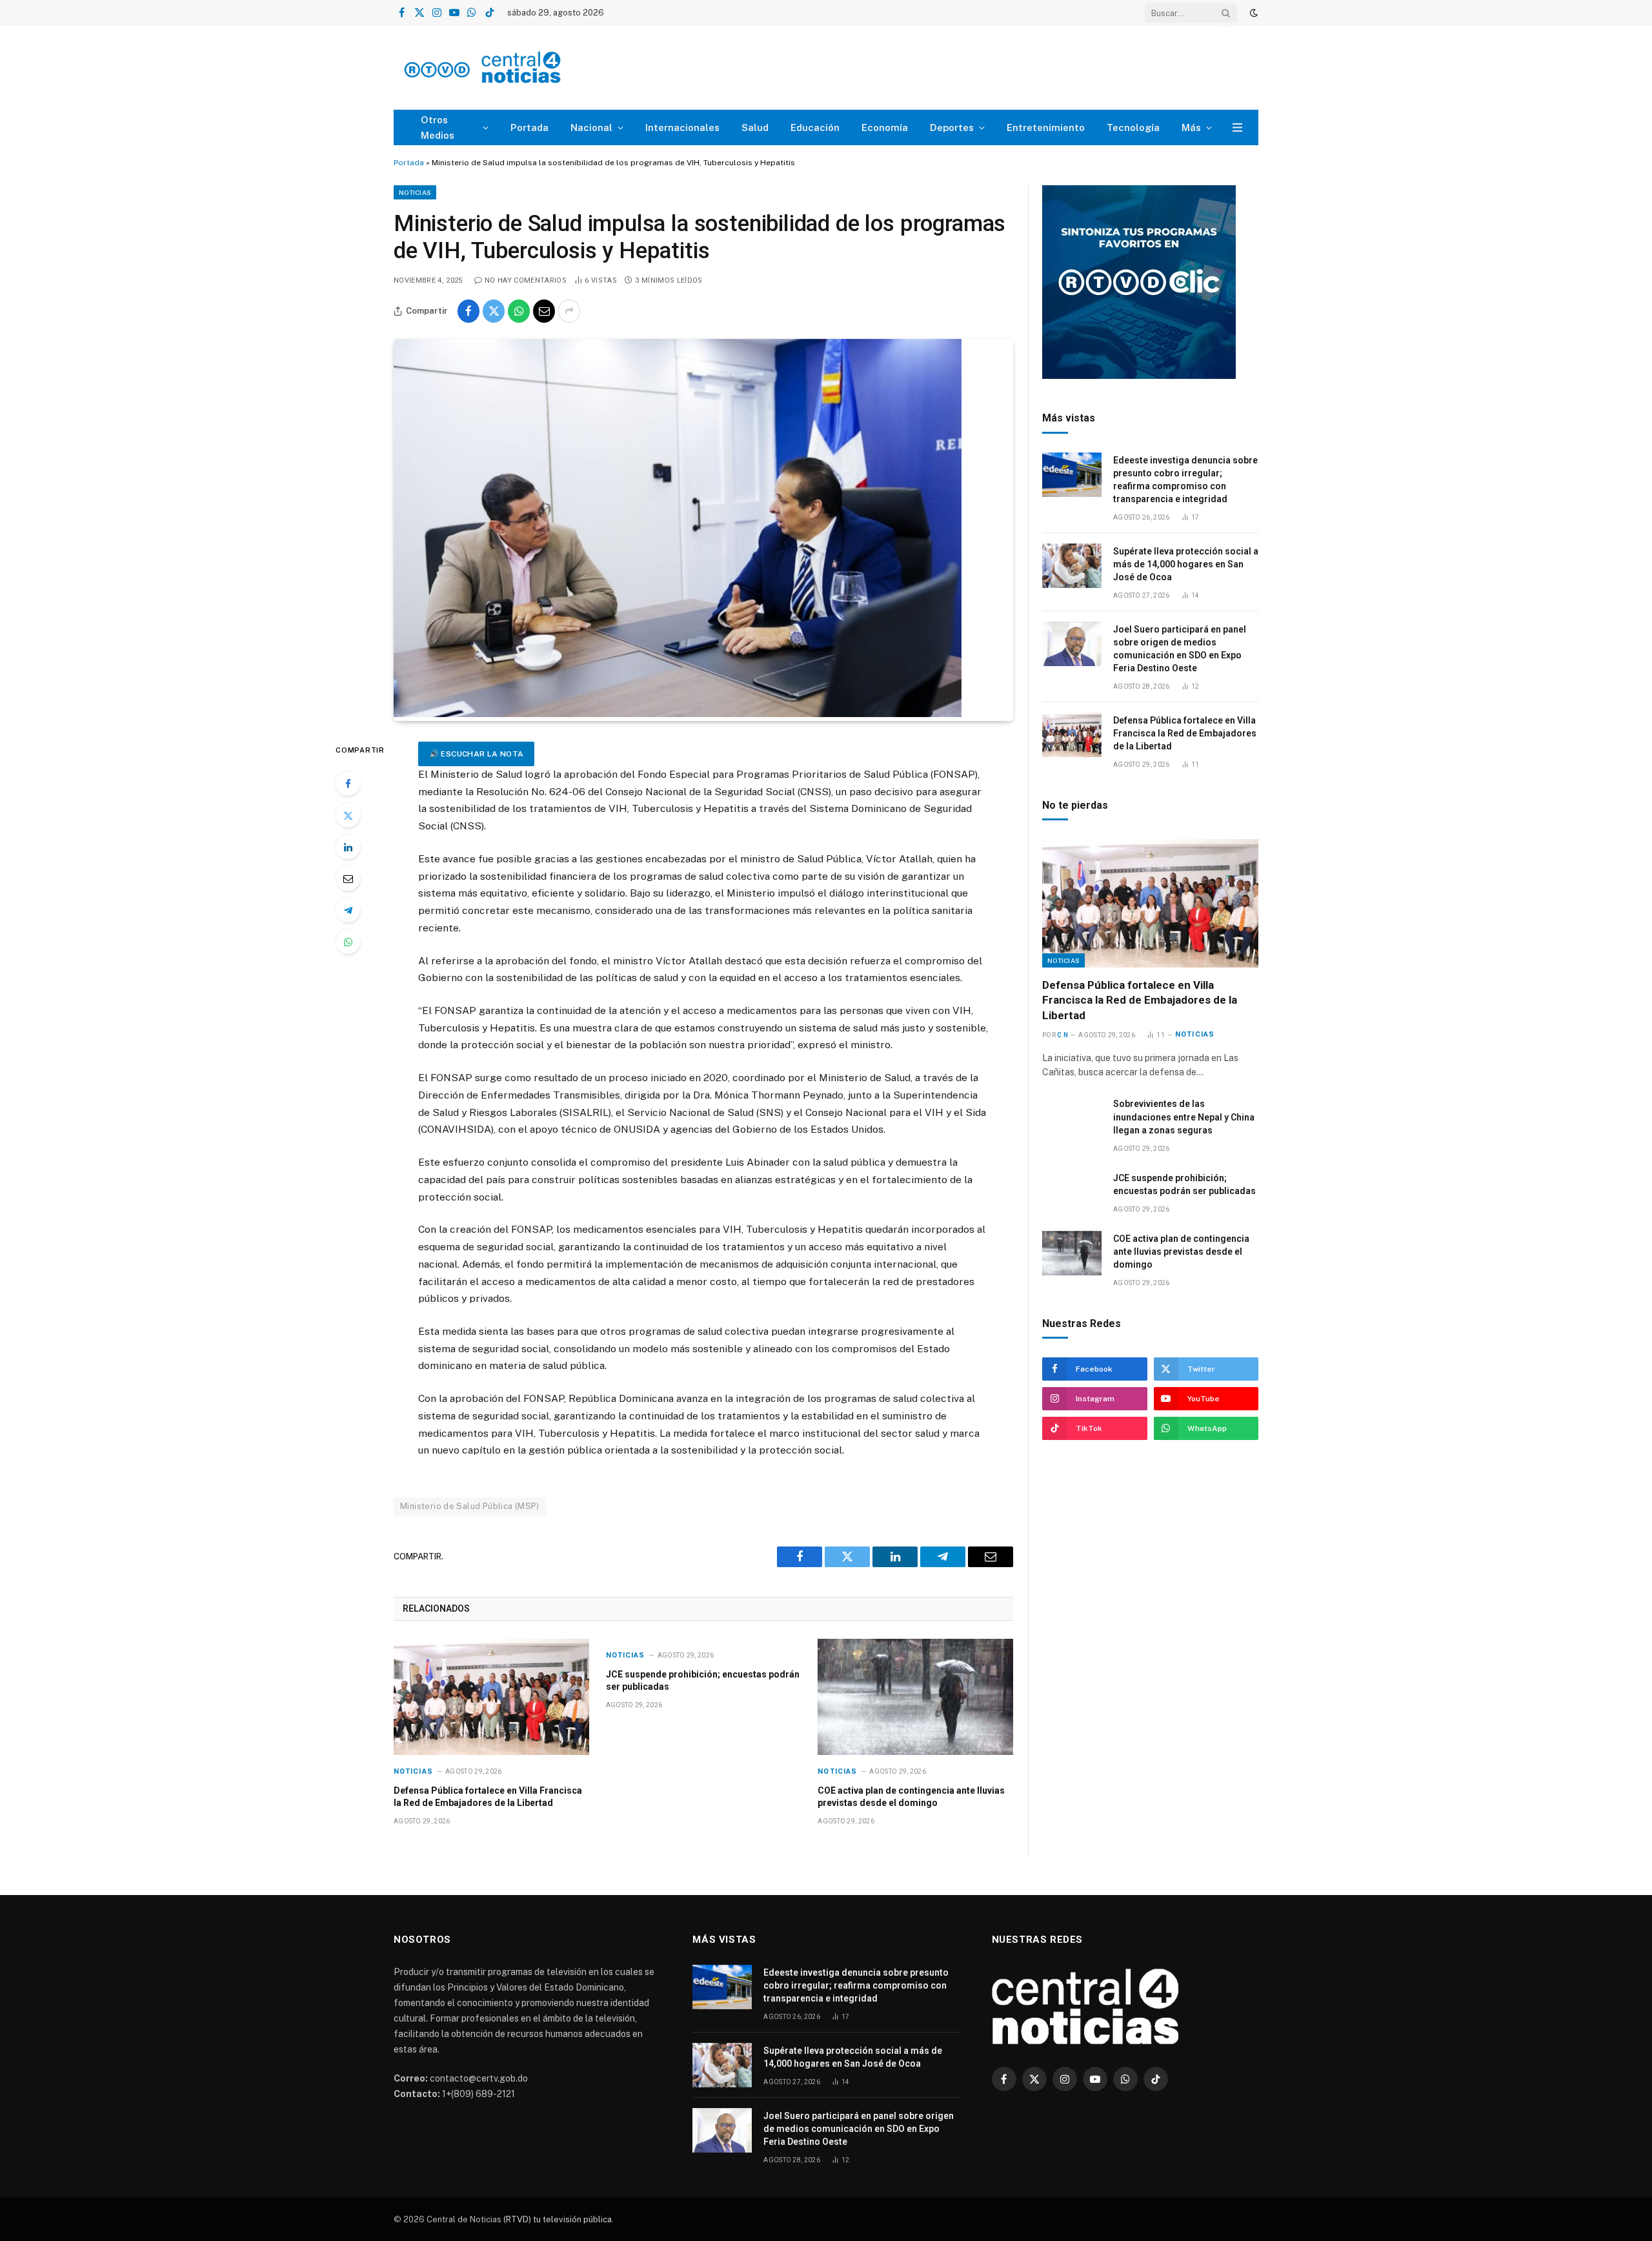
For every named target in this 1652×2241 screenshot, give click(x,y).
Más (1191, 127)
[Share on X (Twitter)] (494, 311)
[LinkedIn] (348, 847)
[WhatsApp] (348, 942)
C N (1063, 1035)
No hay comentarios (526, 280)
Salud (755, 127)
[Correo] (348, 878)
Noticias (415, 192)
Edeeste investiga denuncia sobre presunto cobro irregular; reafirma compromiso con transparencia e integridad (1185, 480)
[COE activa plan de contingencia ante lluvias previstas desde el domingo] (915, 1697)
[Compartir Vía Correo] (544, 311)
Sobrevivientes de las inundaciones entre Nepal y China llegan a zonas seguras (1184, 1117)
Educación (815, 127)
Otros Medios (438, 127)
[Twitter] (348, 815)
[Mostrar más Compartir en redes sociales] (569, 311)
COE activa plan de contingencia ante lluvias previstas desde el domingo (911, 1797)
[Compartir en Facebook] (468, 311)
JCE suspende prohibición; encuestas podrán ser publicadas (703, 1680)
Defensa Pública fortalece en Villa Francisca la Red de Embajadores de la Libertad (488, 1797)
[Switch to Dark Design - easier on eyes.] (1253, 13)
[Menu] (1237, 127)
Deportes (952, 127)
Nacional (591, 127)
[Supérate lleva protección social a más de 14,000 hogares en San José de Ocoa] (1072, 566)
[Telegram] (348, 910)
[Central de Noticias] (520, 68)
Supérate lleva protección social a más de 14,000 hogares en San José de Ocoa (1186, 564)
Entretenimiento (1046, 127)
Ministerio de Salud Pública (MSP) (470, 1506)
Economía (885, 127)
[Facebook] (348, 784)
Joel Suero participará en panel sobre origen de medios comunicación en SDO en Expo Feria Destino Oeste (1180, 649)
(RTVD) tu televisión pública (557, 2219)
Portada (529, 127)
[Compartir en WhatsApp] (519, 311)
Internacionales (682, 127)
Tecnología (1133, 127)
